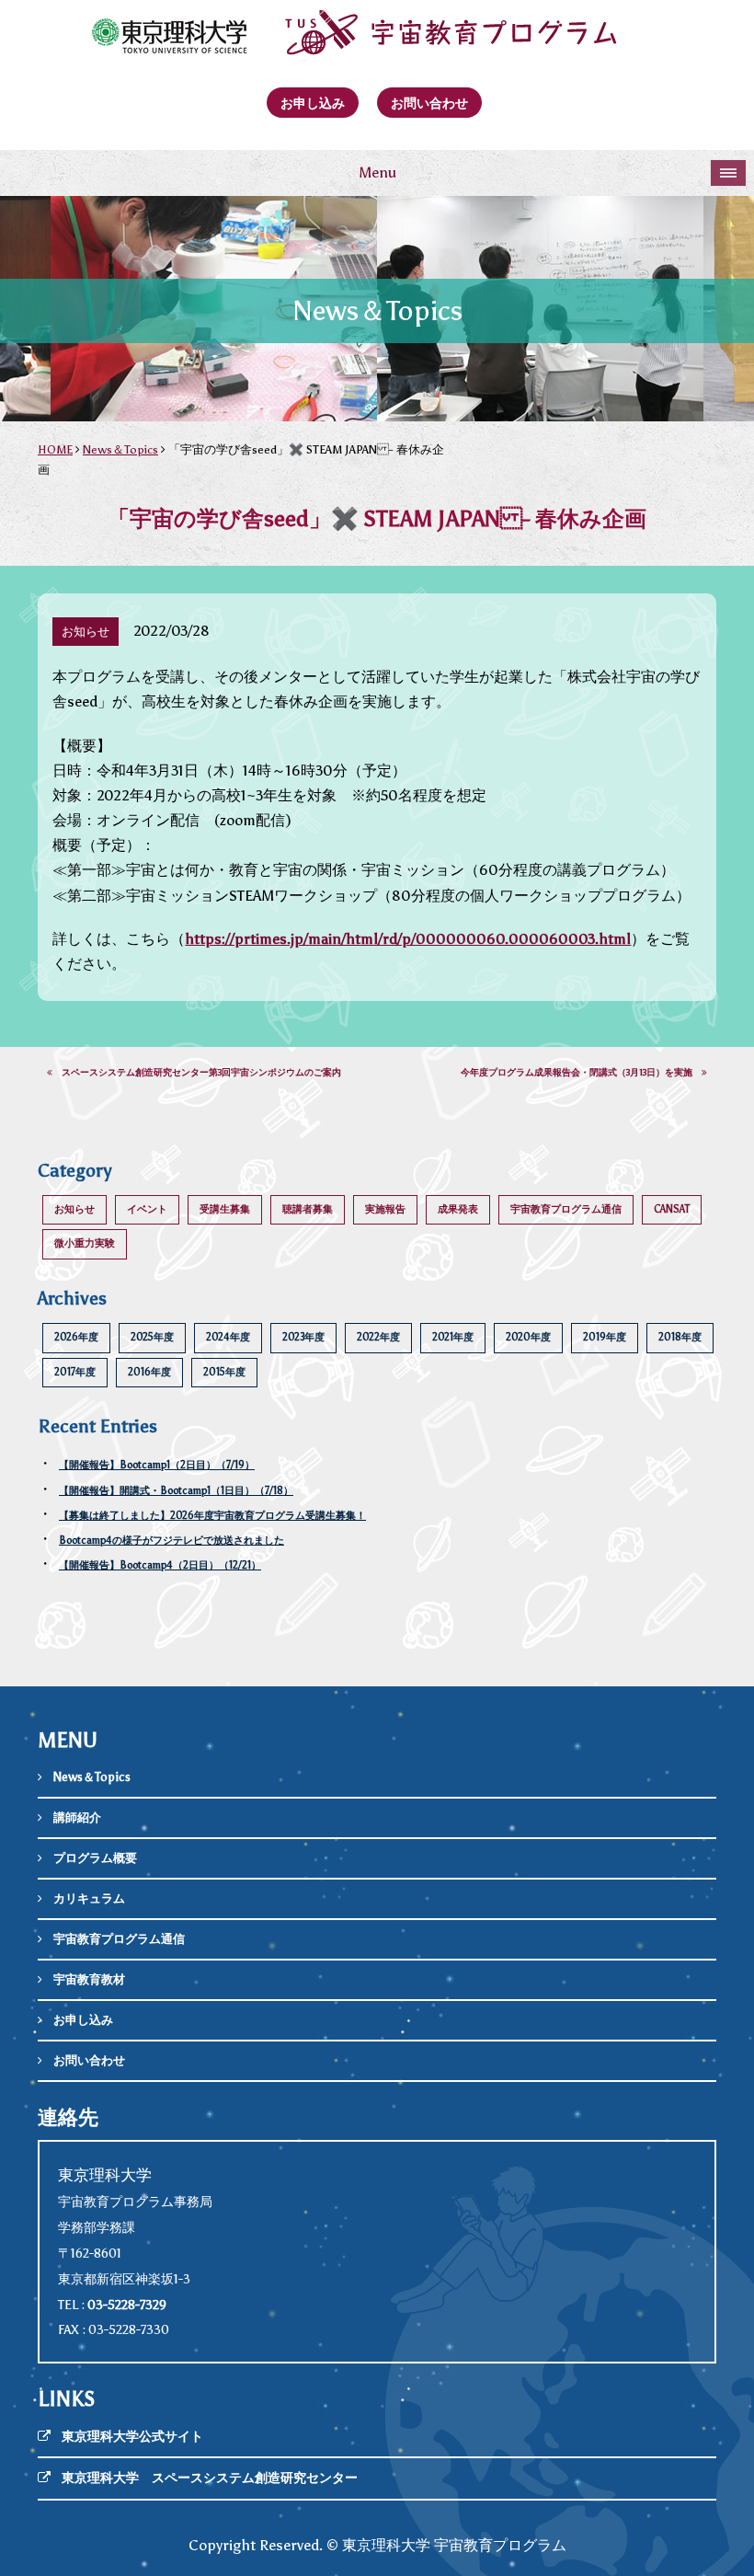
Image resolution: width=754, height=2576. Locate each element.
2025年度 (152, 1337)
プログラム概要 (95, 1858)
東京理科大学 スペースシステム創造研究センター (210, 2478)
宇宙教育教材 (89, 1979)
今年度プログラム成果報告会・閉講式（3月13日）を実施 (581, 1073)
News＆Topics (120, 449)
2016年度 (149, 1372)
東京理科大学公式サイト (132, 2437)
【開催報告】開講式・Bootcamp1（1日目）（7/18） (176, 1491)
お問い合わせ (429, 103)
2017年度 (75, 1372)
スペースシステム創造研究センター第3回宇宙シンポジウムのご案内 (197, 1073)
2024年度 (228, 1337)
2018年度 (680, 1337)
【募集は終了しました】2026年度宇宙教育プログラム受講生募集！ (212, 1516)
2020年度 (528, 1337)
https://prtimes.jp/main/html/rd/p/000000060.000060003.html (408, 939)
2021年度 (453, 1337)
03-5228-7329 (127, 2305)
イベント (147, 1209)
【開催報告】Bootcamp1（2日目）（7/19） (157, 1465)
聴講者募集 (308, 1209)
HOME (55, 449)
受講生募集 (225, 1209)
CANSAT (672, 1209)
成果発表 (458, 1209)
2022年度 (378, 1337)
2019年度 (605, 1337)
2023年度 (303, 1337)
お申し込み (313, 103)
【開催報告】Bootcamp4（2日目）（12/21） (160, 1565)
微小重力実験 (85, 1243)
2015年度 (224, 1372)
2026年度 (76, 1337)
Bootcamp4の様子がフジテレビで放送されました (171, 1541)
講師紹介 (77, 1817)
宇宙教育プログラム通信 (566, 1209)
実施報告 (385, 1209)
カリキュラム (89, 1898)
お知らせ (74, 1209)
